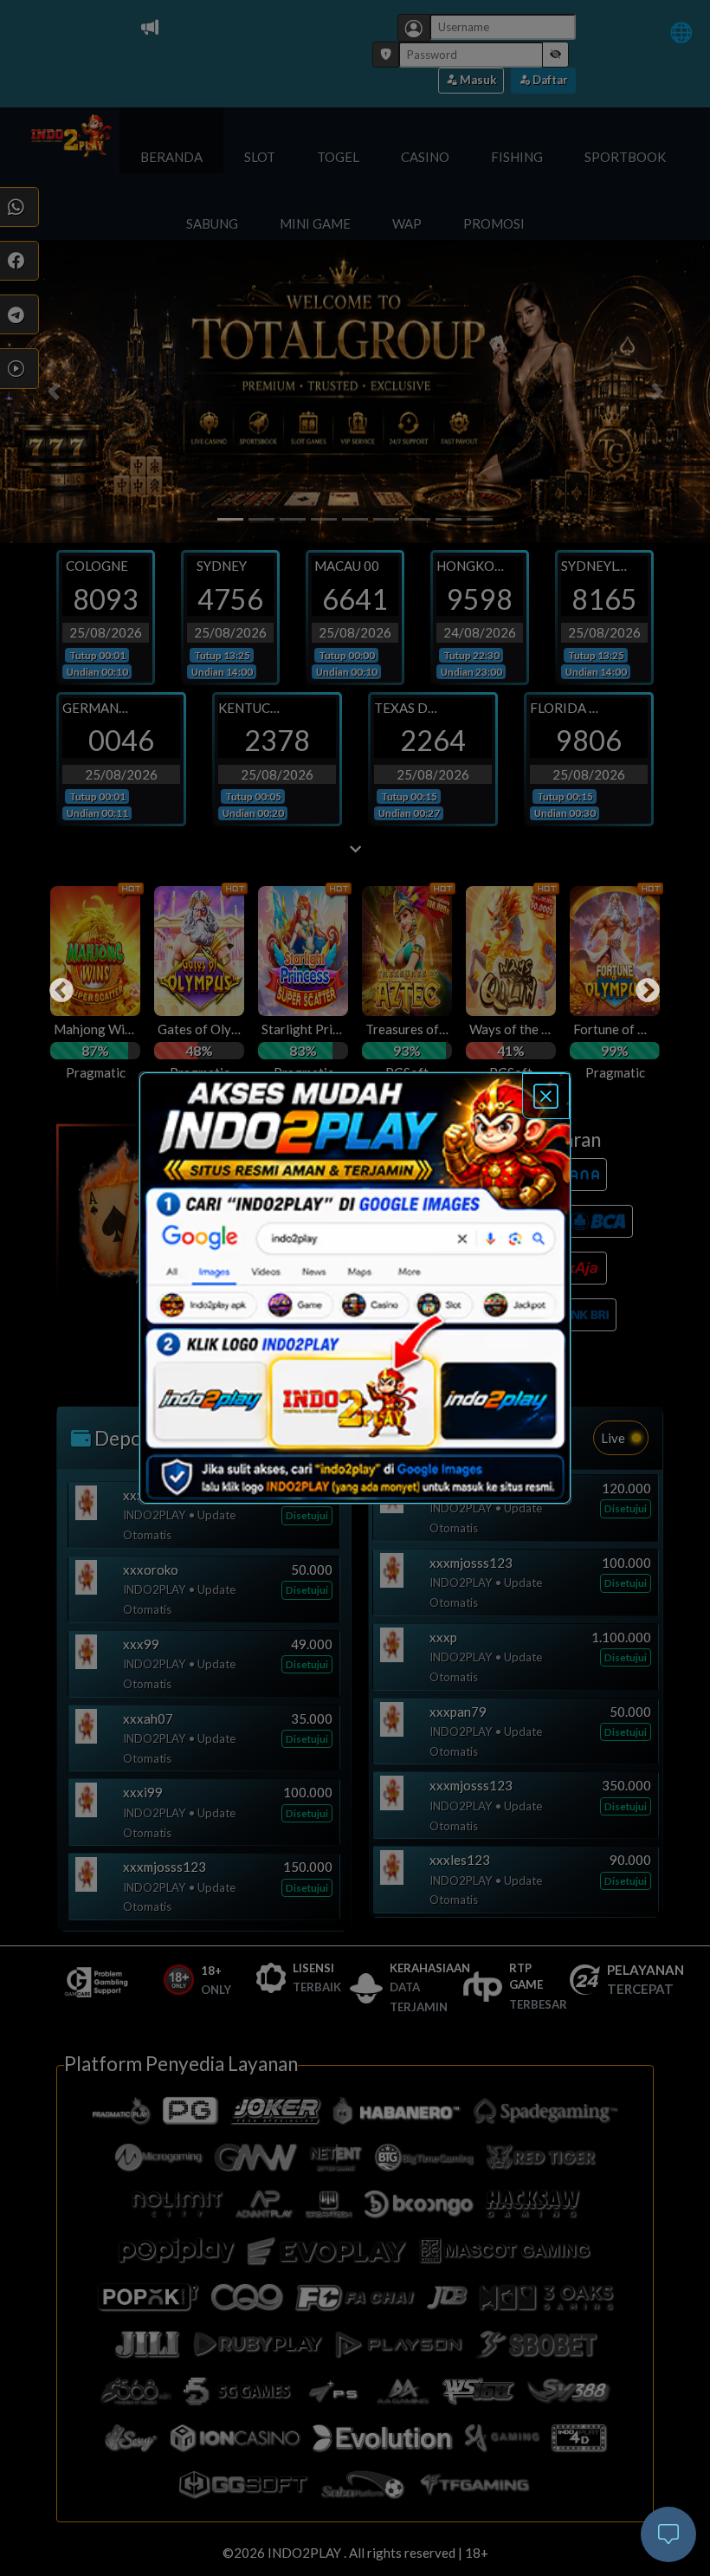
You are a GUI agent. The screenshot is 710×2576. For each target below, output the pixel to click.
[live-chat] (668, 2534)
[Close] (546, 1096)
